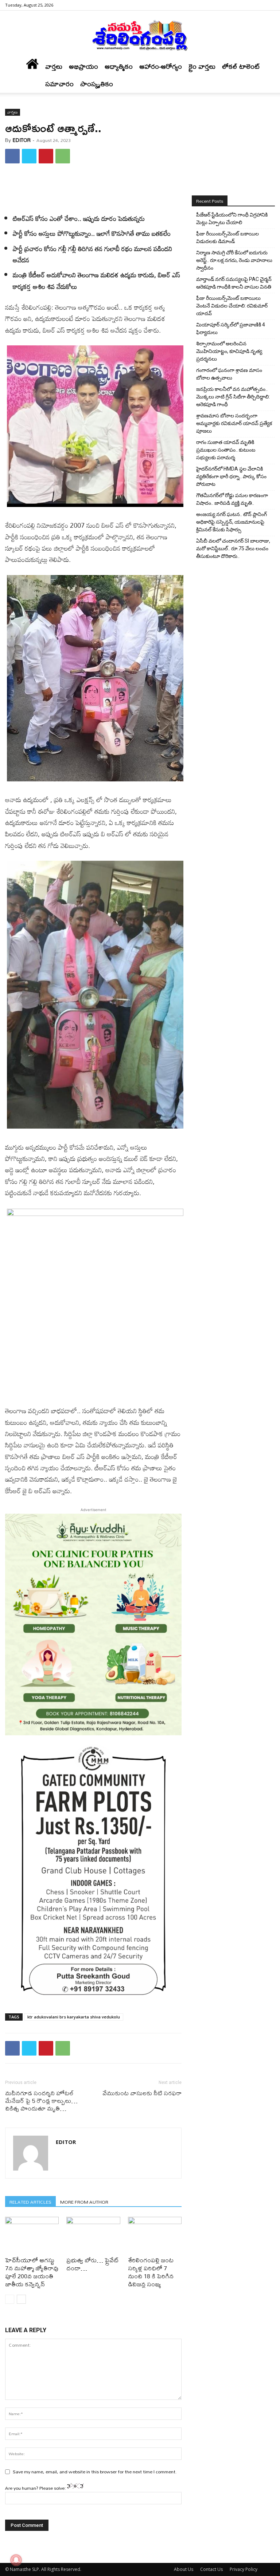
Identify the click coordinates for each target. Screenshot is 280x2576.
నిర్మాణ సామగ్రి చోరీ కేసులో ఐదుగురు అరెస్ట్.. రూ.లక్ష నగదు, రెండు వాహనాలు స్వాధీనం (234, 260)
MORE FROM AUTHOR (84, 2202)
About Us (184, 2569)
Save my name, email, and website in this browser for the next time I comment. (95, 2472)
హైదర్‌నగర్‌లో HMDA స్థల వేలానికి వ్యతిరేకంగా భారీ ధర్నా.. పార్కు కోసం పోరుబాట (231, 476)
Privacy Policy (244, 2569)
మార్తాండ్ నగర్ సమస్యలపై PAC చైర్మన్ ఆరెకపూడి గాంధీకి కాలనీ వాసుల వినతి (234, 283)
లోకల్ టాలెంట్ (241, 66)
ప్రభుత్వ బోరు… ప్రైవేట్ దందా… (93, 2264)
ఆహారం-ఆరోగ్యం (161, 66)
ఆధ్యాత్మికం (119, 66)
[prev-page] (10, 2299)
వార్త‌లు (54, 66)
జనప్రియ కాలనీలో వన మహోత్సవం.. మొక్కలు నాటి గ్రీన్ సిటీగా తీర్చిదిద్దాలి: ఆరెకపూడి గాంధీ (233, 397)
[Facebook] (269, 5)
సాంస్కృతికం (97, 84)
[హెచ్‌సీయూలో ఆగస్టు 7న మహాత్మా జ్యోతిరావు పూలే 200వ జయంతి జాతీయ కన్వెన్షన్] (32, 2235)
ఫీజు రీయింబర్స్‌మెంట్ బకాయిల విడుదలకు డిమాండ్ (227, 237)
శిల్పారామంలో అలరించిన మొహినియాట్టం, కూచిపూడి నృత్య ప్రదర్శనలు (229, 351)
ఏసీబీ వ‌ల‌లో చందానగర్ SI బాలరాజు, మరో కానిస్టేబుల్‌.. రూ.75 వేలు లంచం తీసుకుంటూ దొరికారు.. (233, 548)
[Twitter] (29, 156)
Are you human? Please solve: (36, 2488)
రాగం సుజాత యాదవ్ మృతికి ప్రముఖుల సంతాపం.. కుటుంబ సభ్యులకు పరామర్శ (226, 450)
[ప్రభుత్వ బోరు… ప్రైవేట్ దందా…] (93, 2235)
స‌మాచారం (59, 84)
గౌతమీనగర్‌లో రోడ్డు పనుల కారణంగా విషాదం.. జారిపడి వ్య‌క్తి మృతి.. (232, 499)
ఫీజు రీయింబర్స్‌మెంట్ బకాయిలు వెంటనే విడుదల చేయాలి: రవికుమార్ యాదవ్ (232, 306)
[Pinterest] (46, 156)
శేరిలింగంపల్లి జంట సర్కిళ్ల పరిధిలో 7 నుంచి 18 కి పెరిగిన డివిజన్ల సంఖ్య (151, 2272)
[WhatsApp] (63, 156)
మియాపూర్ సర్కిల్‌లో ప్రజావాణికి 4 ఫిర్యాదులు (231, 328)
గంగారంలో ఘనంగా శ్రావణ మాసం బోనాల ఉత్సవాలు (229, 374)
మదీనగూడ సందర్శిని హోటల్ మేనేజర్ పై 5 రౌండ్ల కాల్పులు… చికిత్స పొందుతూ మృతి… (41, 2101)
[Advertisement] (93, 188)
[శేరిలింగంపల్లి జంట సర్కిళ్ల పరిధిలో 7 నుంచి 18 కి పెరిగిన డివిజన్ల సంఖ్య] (155, 2235)
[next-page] (21, 2299)
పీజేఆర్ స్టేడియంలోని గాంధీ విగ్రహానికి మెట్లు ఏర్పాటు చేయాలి (232, 219)
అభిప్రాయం (83, 66)
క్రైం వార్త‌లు (202, 66)
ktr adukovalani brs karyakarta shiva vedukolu (74, 2017)
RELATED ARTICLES (30, 2202)
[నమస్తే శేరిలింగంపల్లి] (140, 35)
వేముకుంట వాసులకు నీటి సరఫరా (142, 2093)
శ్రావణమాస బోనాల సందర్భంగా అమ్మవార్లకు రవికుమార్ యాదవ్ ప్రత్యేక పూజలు (234, 423)
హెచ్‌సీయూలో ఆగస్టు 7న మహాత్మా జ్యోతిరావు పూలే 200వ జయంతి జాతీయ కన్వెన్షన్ (32, 2272)
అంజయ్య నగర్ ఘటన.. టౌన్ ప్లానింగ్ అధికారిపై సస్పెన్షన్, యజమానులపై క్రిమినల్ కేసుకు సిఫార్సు (232, 522)
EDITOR (22, 140)
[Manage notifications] (16, 2560)
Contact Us (211, 2569)
